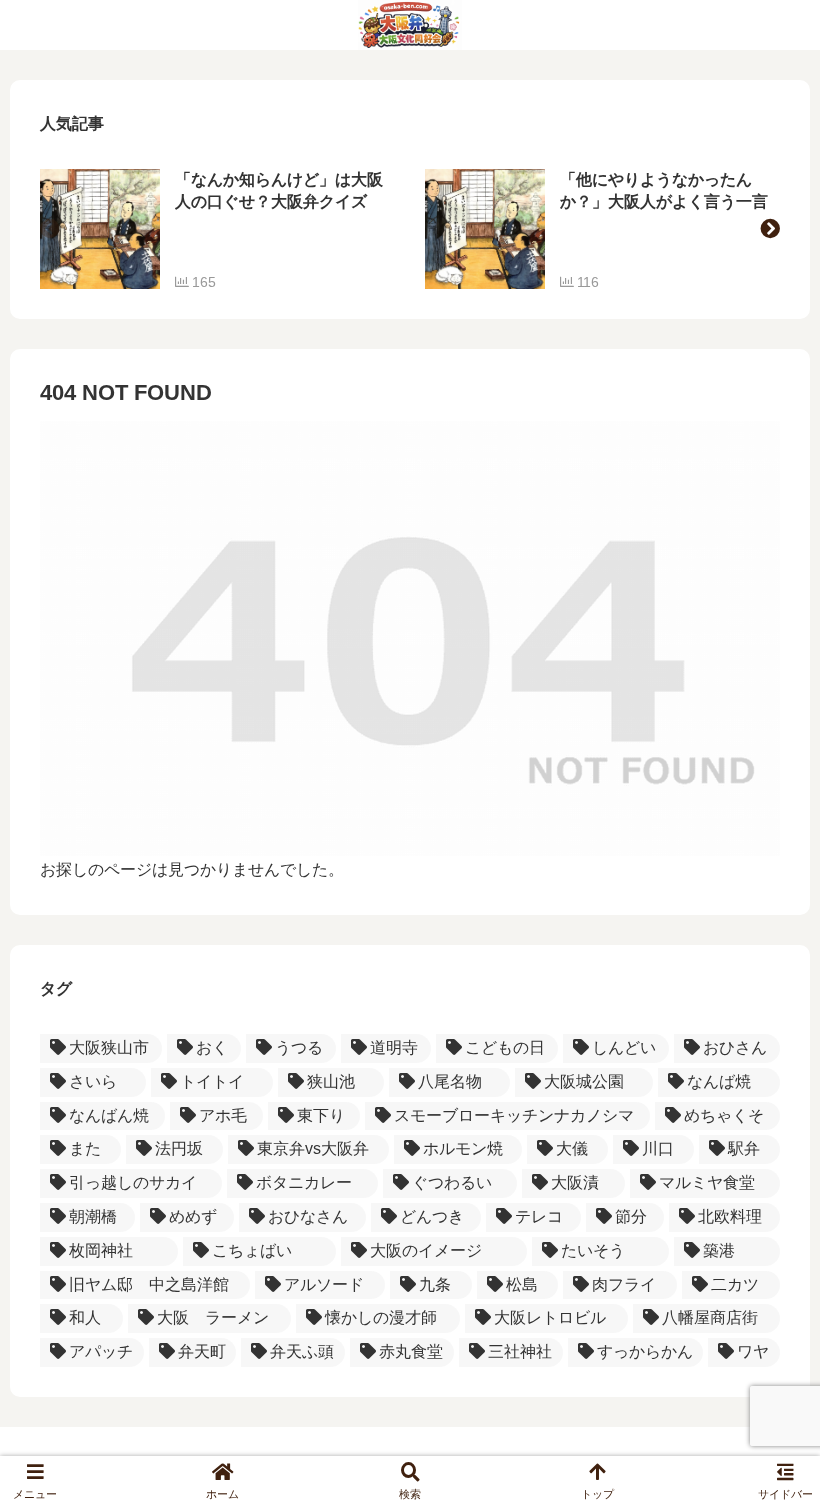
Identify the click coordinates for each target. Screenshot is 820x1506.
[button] (770, 229)
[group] (217, 229)
